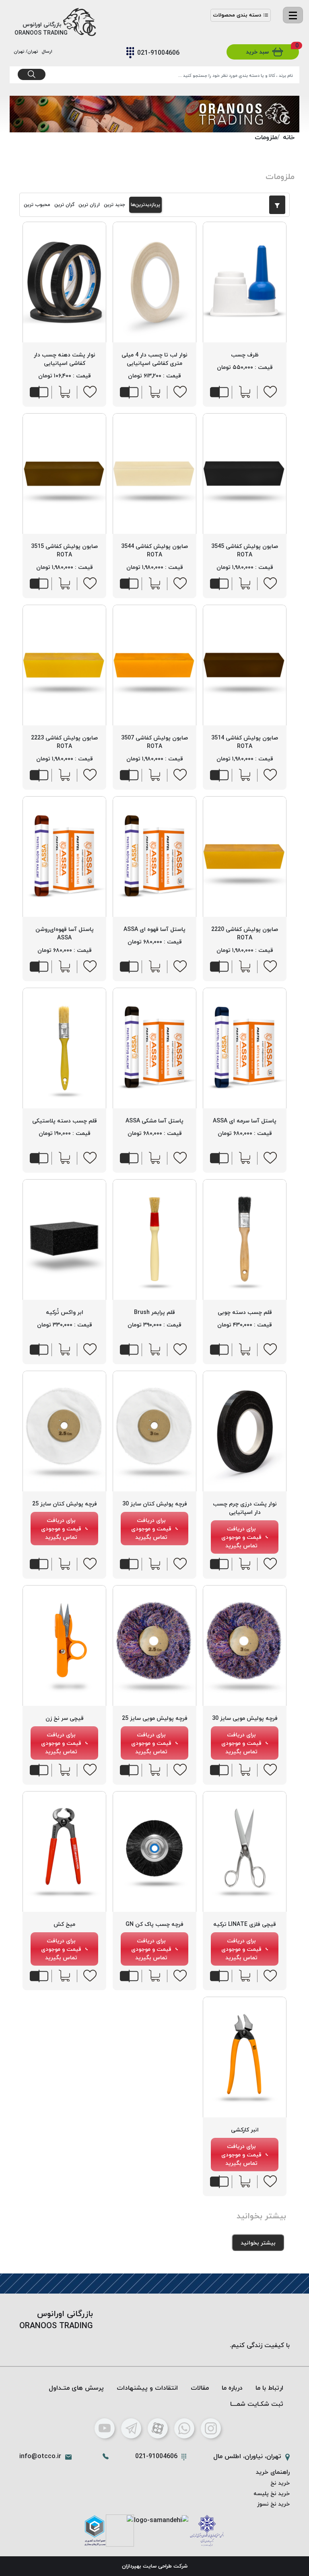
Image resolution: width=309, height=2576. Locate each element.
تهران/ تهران (27, 51)
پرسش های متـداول (76, 2388)
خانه (289, 137)
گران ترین (64, 205)
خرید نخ (280, 2483)
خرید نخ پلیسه (272, 2493)
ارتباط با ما (269, 2388)
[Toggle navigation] (293, 15)
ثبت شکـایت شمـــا (257, 2404)
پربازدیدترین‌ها (145, 205)
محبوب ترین (37, 205)
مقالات (200, 2388)
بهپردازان (132, 2566)
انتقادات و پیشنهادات (147, 2388)
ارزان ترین (89, 205)
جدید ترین (114, 205)
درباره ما (232, 2388)
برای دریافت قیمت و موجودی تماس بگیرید (241, 1537)
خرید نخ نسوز (273, 2504)
